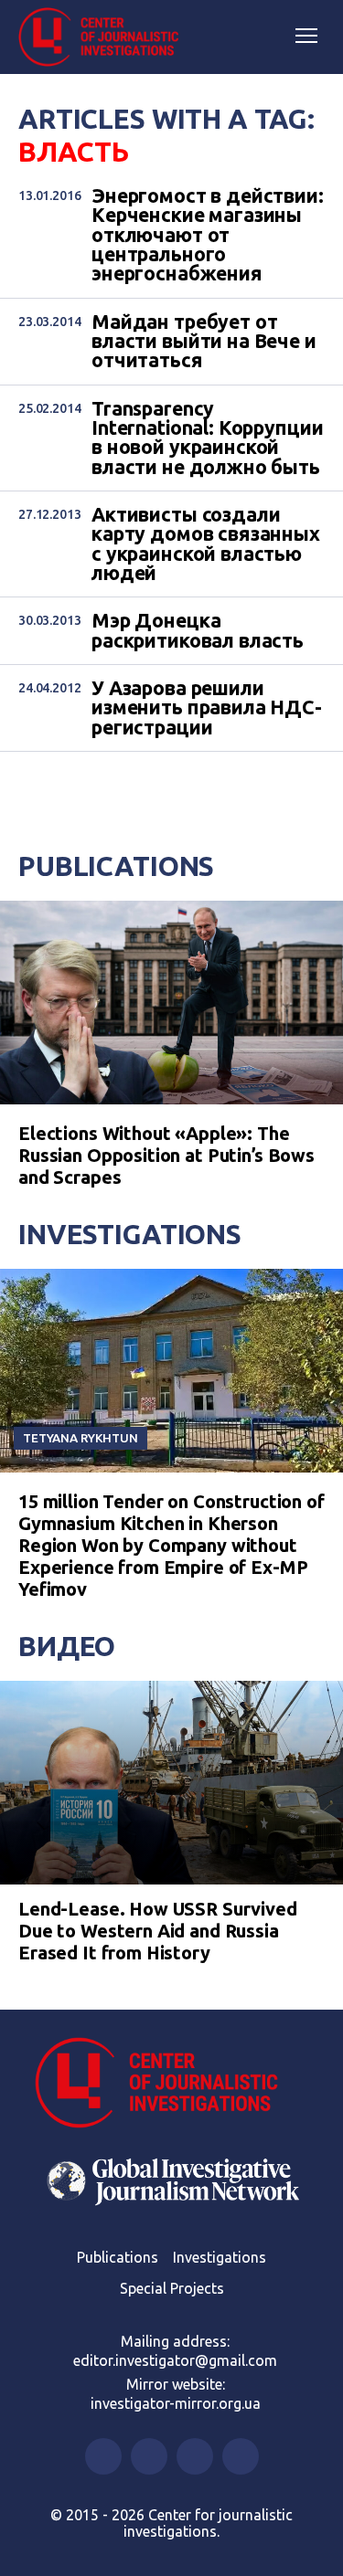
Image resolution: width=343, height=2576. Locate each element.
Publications (116, 866)
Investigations (130, 1234)
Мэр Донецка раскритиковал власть (198, 631)
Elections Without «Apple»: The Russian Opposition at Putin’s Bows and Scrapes (166, 1155)
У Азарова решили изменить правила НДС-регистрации (207, 708)
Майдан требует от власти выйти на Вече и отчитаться (204, 342)
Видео (67, 1646)
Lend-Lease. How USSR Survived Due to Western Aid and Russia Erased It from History (158, 1931)
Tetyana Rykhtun (80, 1438)
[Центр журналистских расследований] (105, 37)
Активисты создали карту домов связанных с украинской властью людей (206, 544)
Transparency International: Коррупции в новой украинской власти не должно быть (207, 438)
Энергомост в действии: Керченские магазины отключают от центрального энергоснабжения (208, 235)
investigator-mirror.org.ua (176, 2403)
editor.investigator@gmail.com (175, 2360)
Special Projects (172, 2288)
